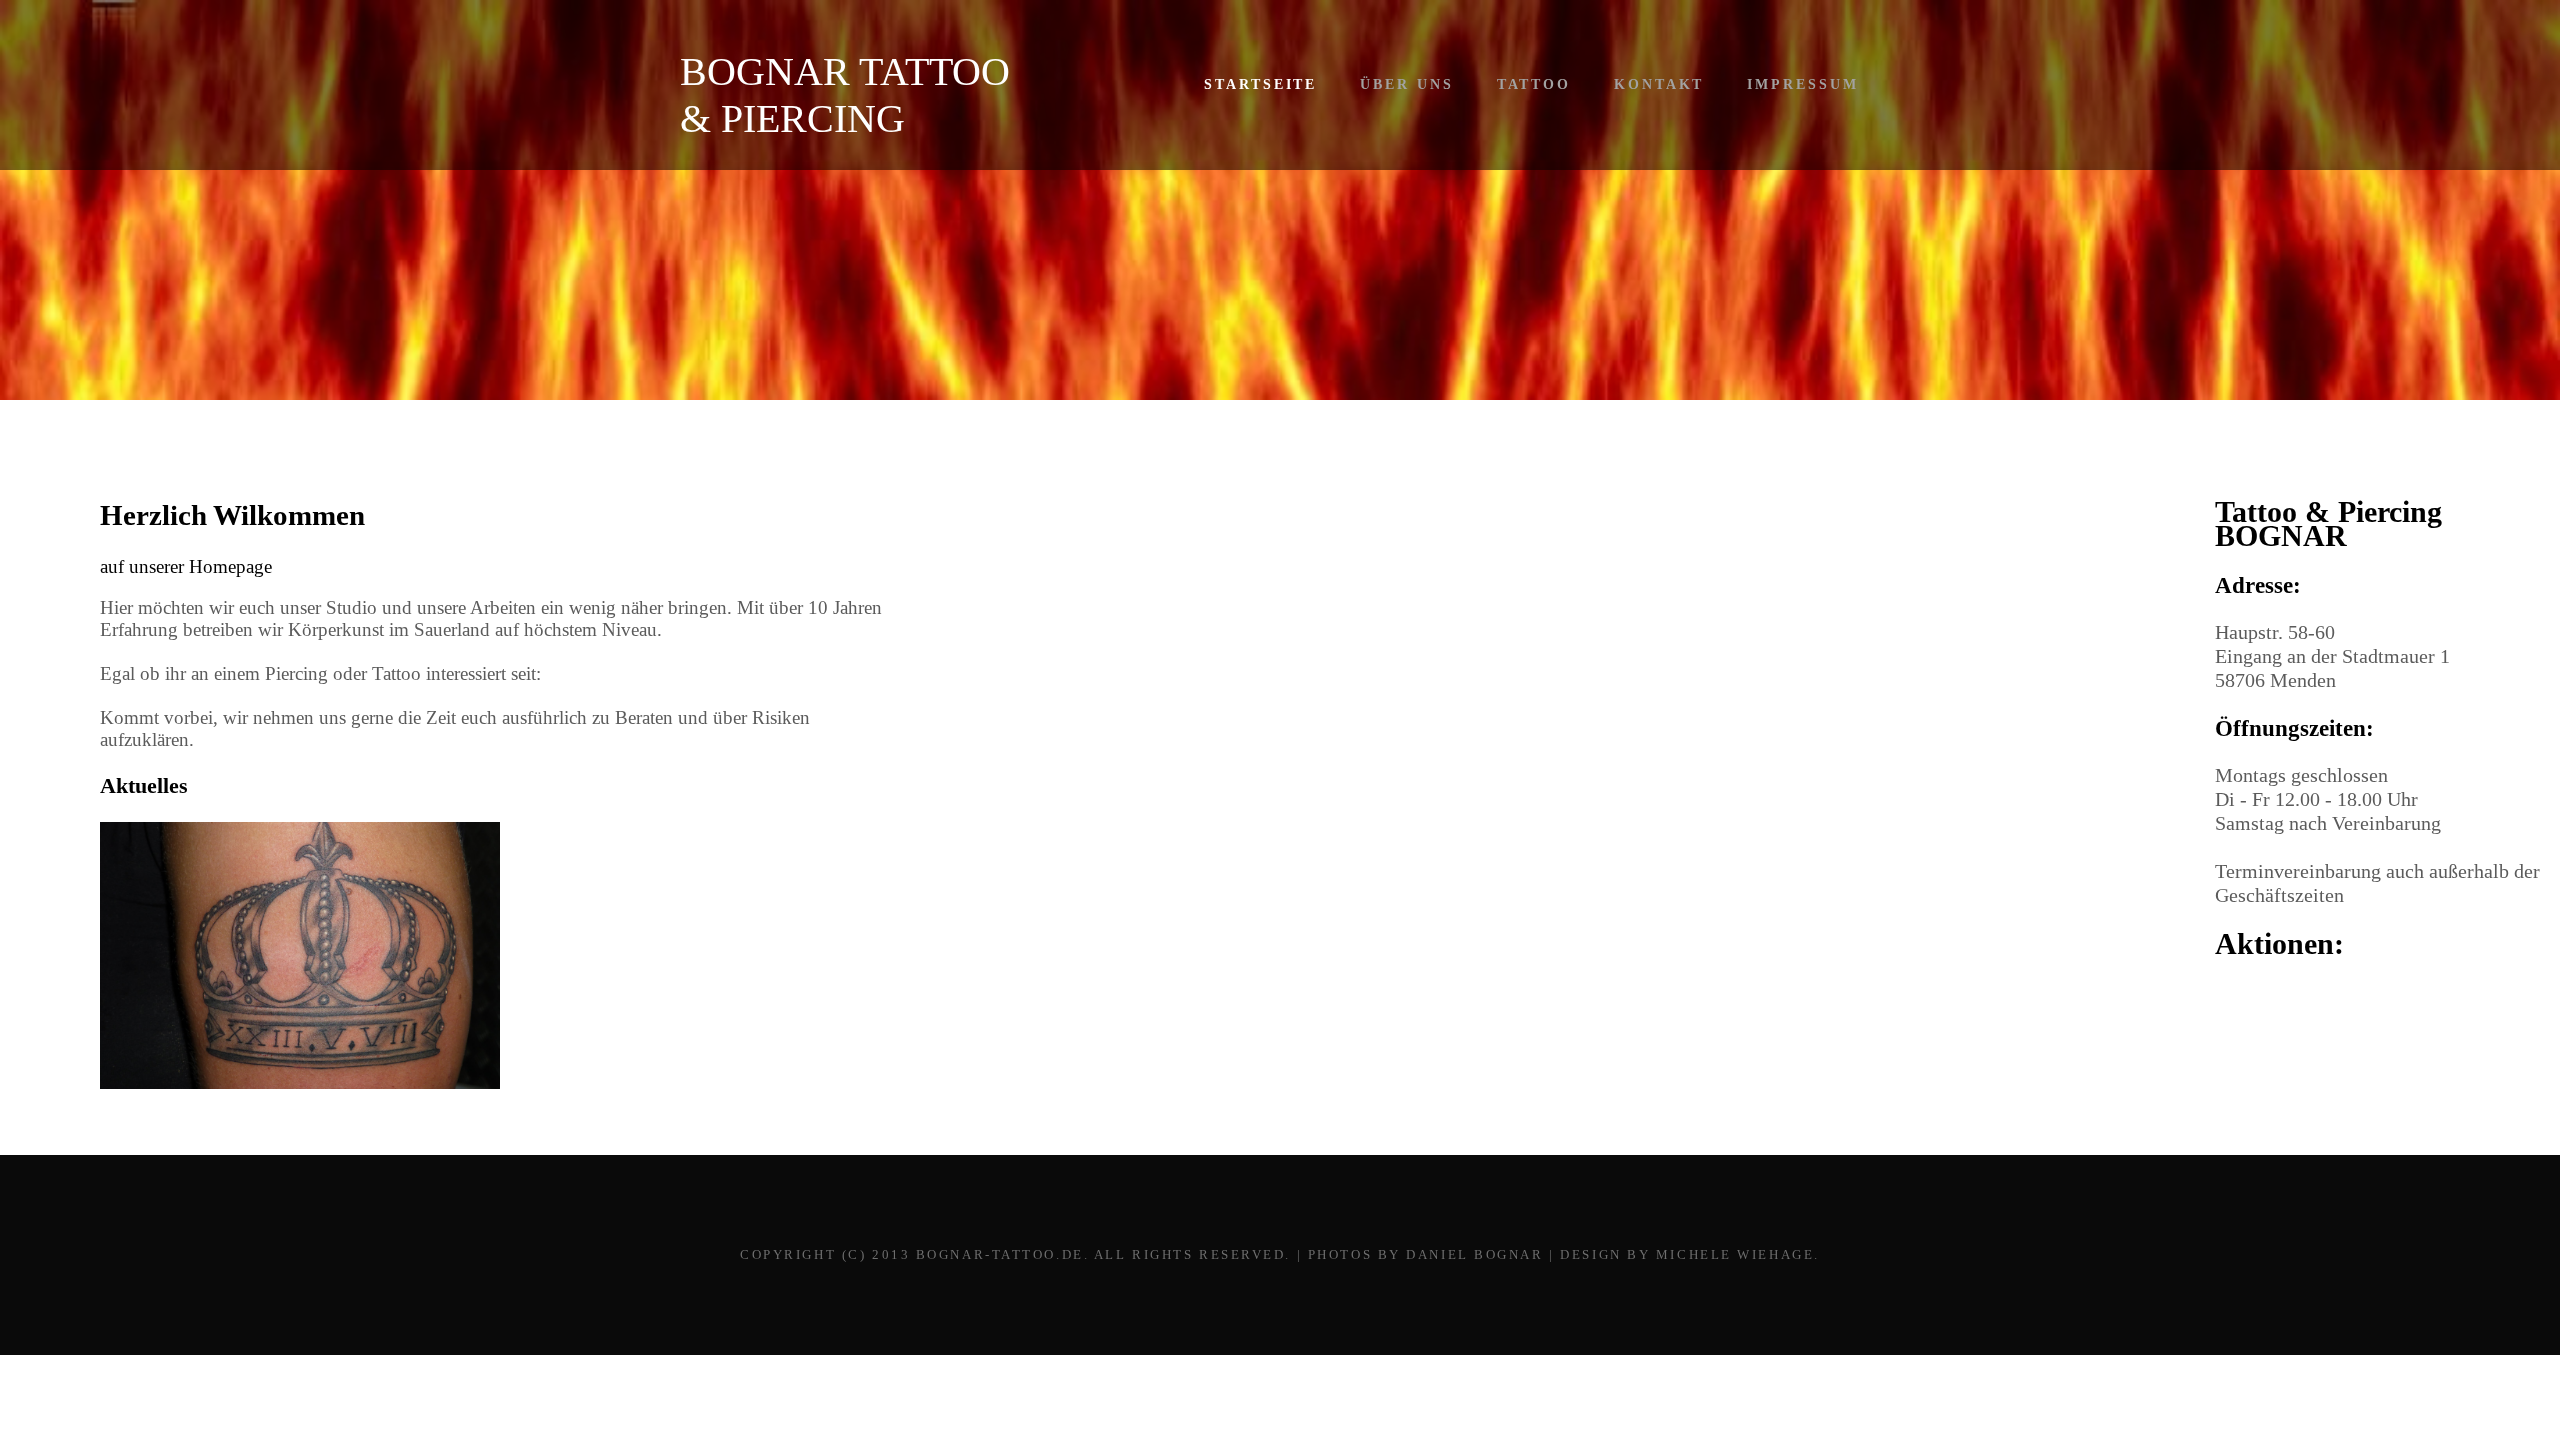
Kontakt (1659, 84)
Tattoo (1534, 84)
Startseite (1260, 84)
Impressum (1802, 84)
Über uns (1406, 84)
